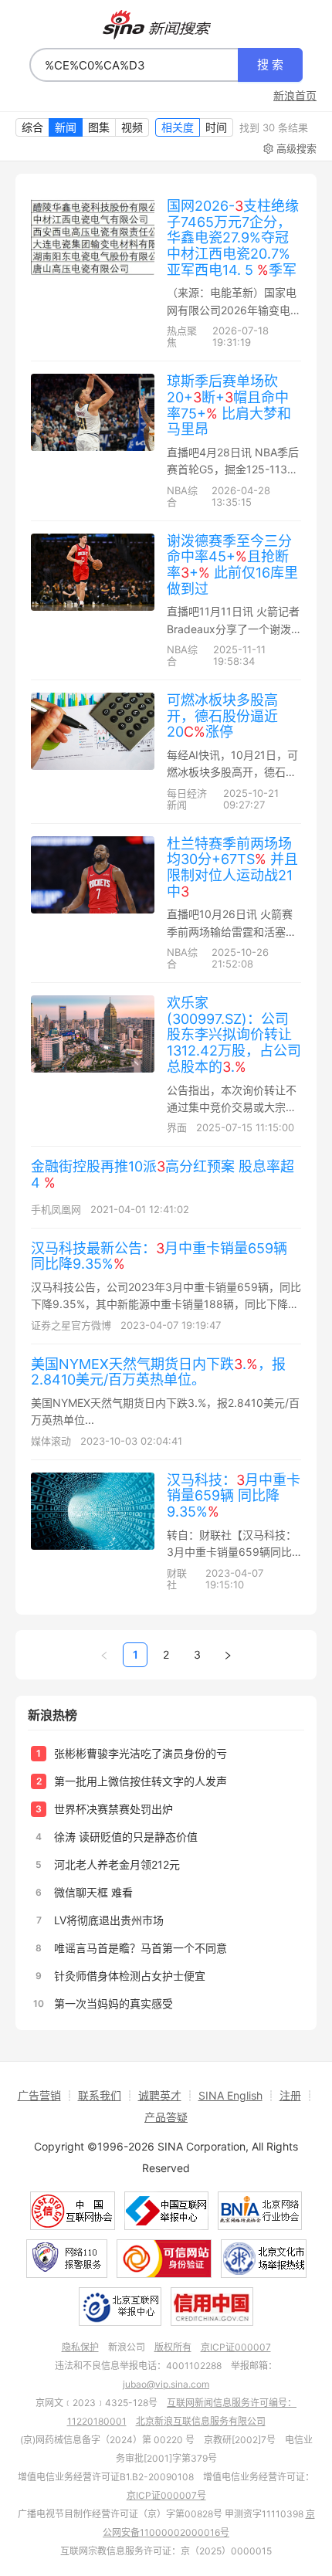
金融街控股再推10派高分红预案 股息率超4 (163, 1174)
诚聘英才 (160, 2095)
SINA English (230, 2095)
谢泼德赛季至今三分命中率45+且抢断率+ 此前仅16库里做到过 (232, 565)
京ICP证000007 (236, 2347)
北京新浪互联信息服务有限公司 (201, 2421)
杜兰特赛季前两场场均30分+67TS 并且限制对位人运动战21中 (232, 868)
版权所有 (173, 2347)
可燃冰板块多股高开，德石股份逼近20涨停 (222, 716)
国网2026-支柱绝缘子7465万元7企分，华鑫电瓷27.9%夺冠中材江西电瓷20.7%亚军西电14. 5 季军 (233, 238)
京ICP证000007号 (166, 2495)
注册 (290, 2095)
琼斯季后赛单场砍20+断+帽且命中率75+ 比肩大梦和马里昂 (229, 405)
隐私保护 (80, 2347)
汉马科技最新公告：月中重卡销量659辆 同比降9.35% (159, 1256)
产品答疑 (166, 2117)
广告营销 (39, 2095)
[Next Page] (228, 1655)
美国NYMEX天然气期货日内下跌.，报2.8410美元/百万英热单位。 (158, 1372)
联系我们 (100, 2095)
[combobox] (134, 65)
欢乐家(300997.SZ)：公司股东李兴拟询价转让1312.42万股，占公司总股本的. (234, 1035)
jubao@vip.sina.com (166, 2384)
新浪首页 (295, 96)
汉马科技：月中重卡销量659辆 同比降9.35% (234, 1496)
